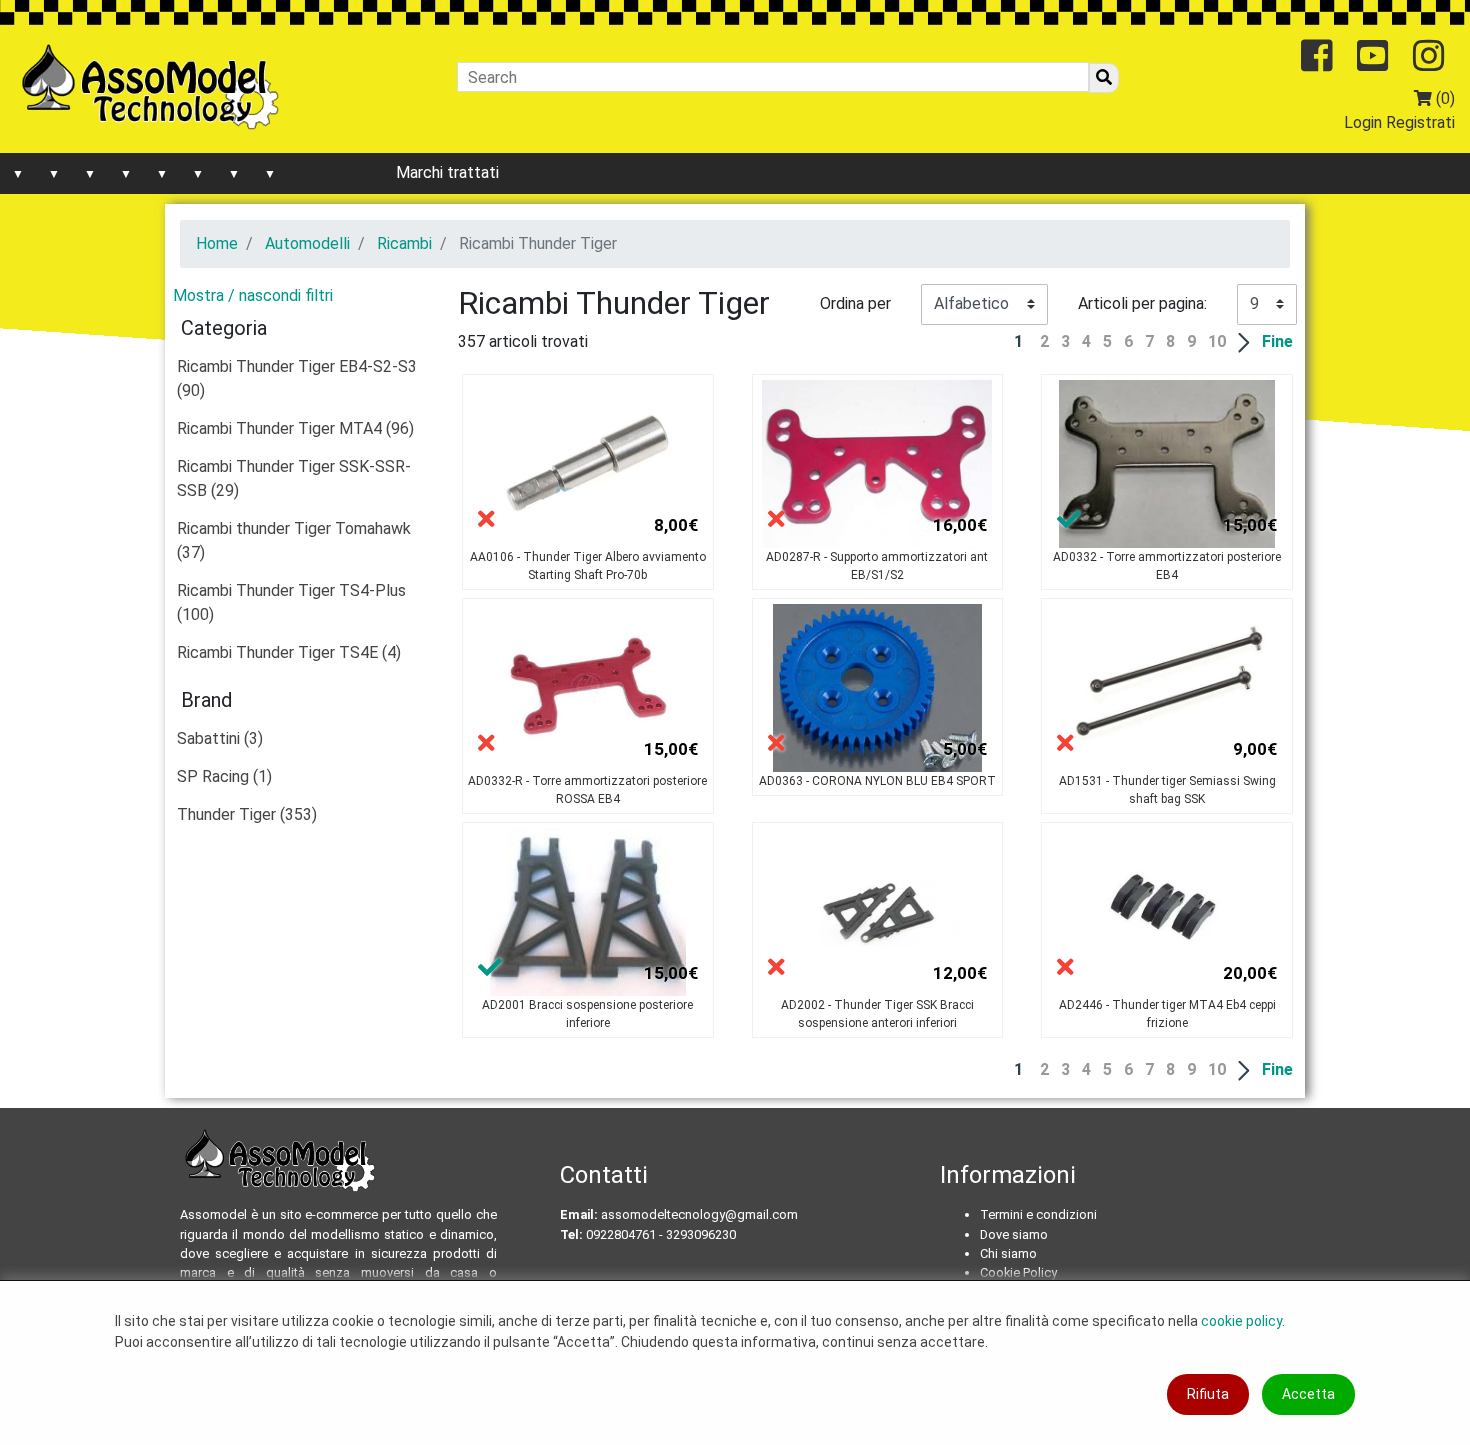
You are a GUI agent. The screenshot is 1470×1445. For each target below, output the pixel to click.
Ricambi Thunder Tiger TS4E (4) (289, 652)
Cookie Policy (1018, 1272)
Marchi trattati (447, 172)
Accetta (1308, 1394)
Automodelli (307, 243)
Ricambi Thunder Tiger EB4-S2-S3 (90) (297, 378)
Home (217, 243)
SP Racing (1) (224, 776)
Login (1363, 122)
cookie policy (1241, 1321)
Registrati (1420, 122)
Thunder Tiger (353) (247, 814)
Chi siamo (1008, 1253)
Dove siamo (1014, 1234)
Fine (1277, 341)
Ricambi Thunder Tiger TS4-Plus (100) (291, 602)
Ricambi (404, 243)
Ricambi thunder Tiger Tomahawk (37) (294, 540)
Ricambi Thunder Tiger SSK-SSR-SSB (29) (294, 478)
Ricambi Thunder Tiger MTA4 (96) (295, 428)
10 (1217, 341)
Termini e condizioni (1038, 1214)
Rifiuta (1208, 1394)
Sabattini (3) (220, 738)
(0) (1443, 98)
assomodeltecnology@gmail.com (699, 1214)
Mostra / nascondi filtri (253, 295)
